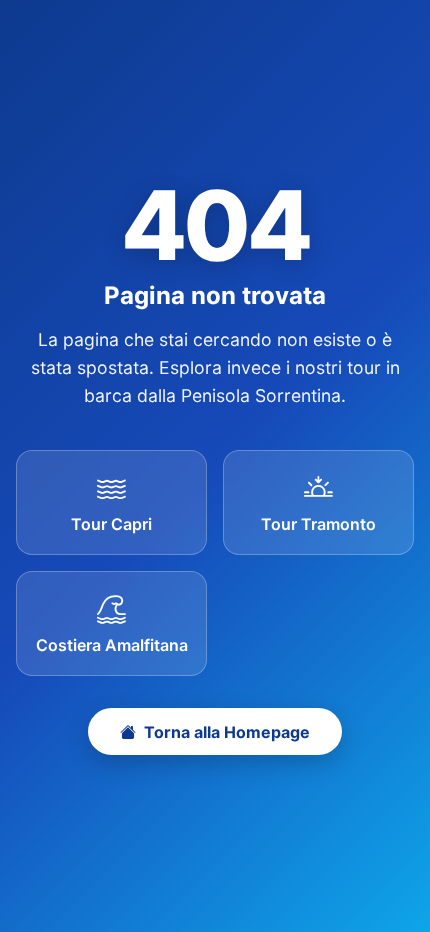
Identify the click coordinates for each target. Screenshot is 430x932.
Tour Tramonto (318, 524)
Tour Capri (111, 524)
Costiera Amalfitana (112, 645)
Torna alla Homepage (227, 732)
